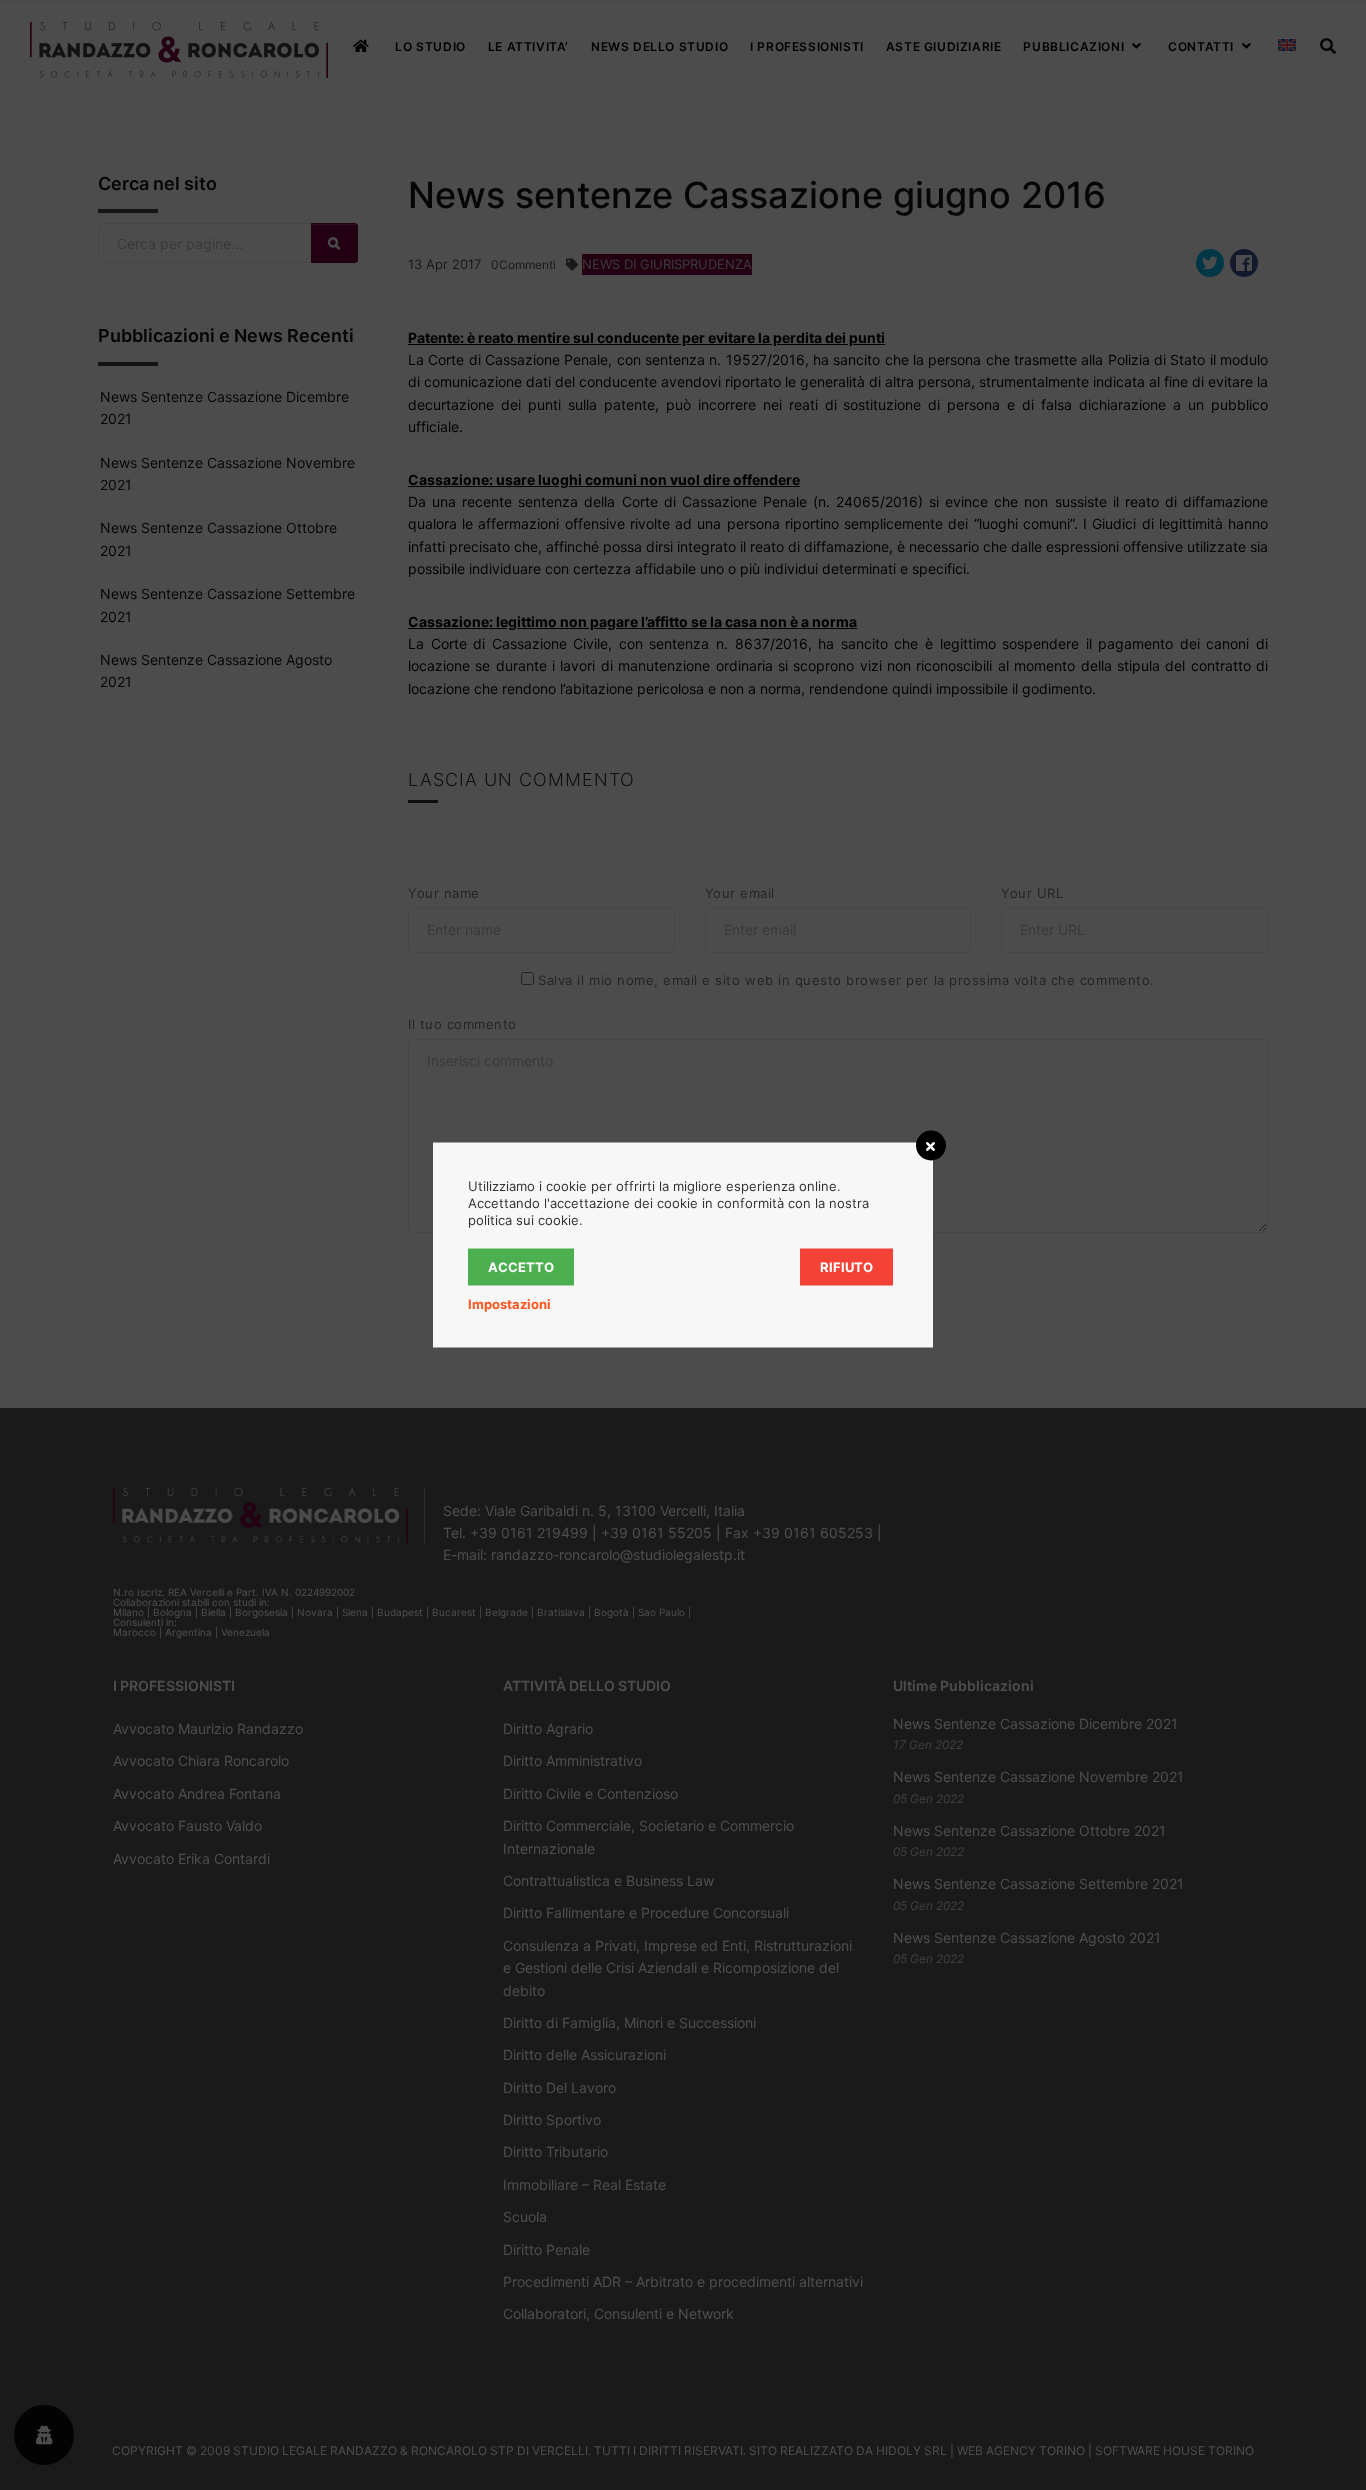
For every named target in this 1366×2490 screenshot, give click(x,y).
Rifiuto (846, 1267)
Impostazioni (509, 1304)
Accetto (521, 1267)
